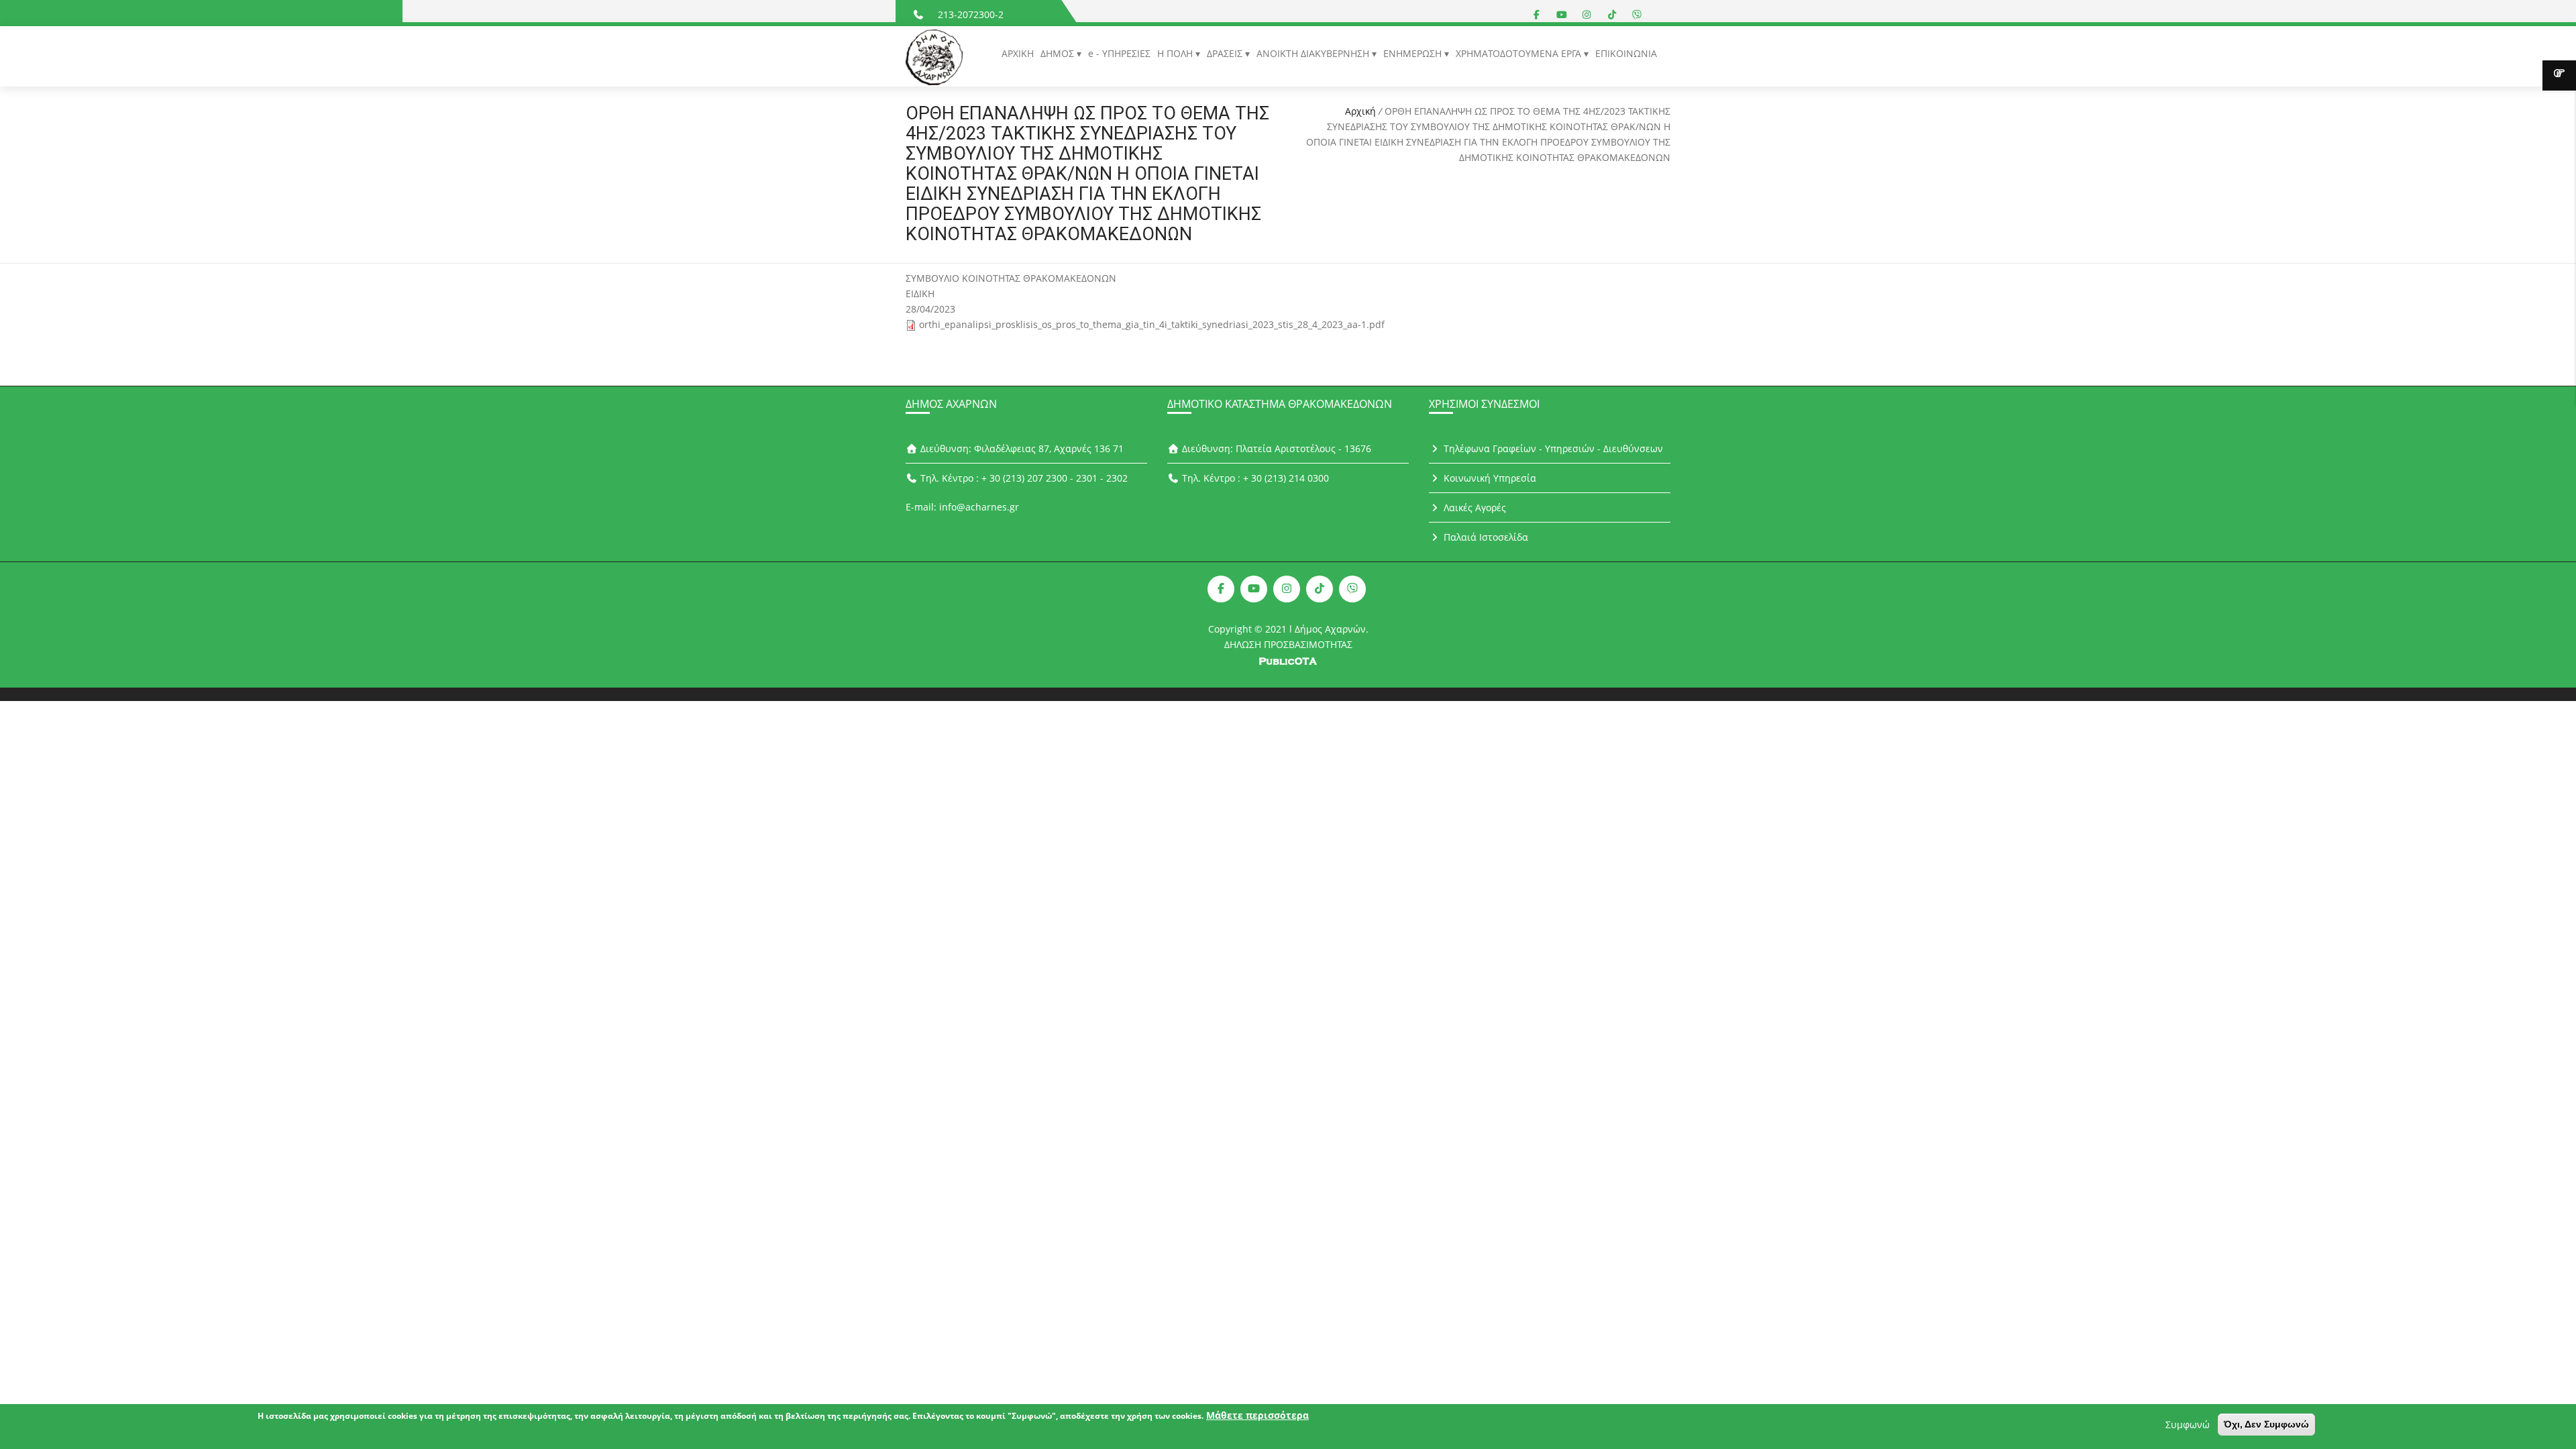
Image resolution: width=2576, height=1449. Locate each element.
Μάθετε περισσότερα (1257, 1415)
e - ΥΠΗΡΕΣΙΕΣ (1119, 53)
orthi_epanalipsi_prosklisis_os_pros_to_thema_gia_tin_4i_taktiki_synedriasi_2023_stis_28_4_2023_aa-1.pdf (1152, 324)
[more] (2559, 75)
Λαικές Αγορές (1473, 507)
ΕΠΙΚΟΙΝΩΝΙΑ (1626, 53)
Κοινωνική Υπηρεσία (1489, 478)
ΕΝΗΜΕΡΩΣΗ (1414, 53)
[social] (1537, 14)
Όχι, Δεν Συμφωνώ (2266, 1424)
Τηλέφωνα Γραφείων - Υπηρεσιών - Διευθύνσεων (1552, 448)
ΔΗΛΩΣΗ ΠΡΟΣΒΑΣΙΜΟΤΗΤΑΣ (1288, 644)
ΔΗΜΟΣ (1059, 53)
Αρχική (1360, 111)
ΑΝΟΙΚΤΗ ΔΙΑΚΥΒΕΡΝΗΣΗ (1314, 53)
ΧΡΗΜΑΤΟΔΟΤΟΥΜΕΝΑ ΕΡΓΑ (1520, 53)
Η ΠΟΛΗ (1176, 53)
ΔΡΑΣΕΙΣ (1226, 53)
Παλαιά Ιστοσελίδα (1485, 537)
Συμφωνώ (2188, 1425)
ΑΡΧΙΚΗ (1018, 53)
